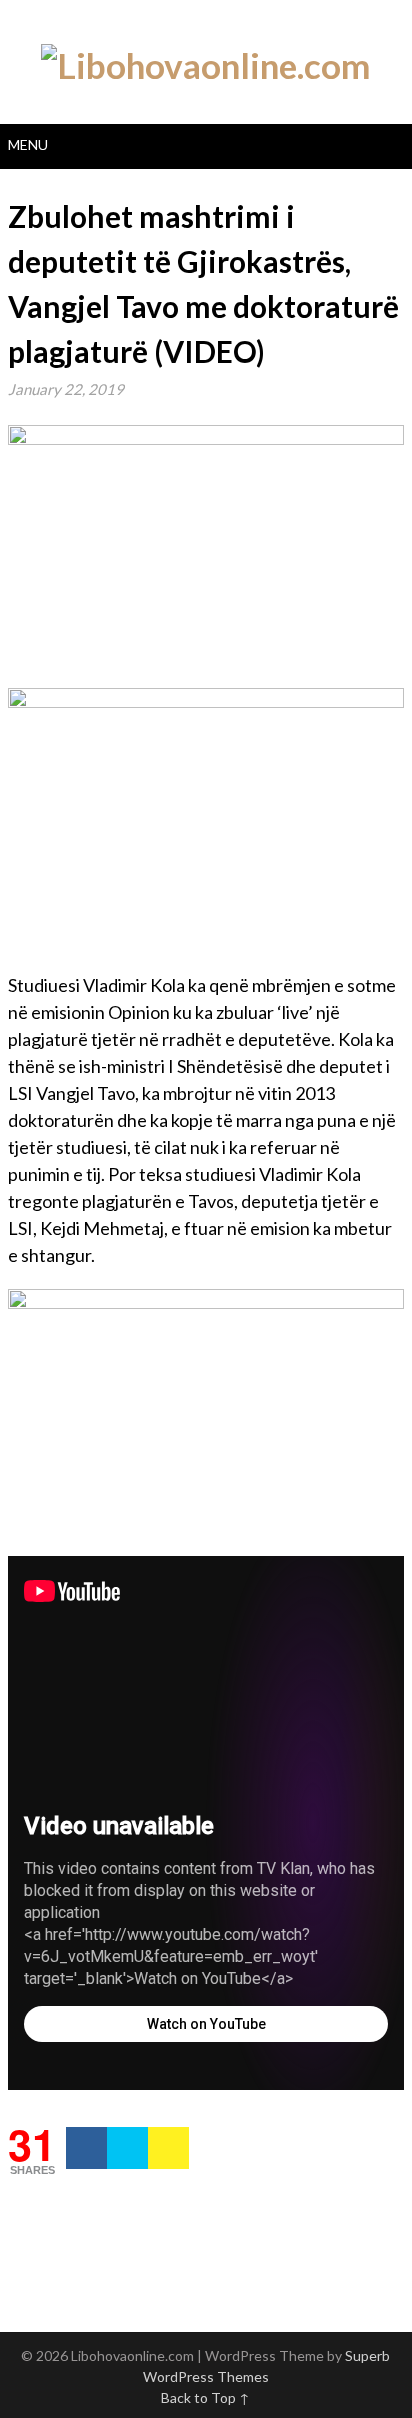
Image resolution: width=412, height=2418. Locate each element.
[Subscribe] (168, 2148)
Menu (28, 144)
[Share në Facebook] (86, 2148)
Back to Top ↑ (205, 2397)
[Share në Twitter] (127, 2148)
